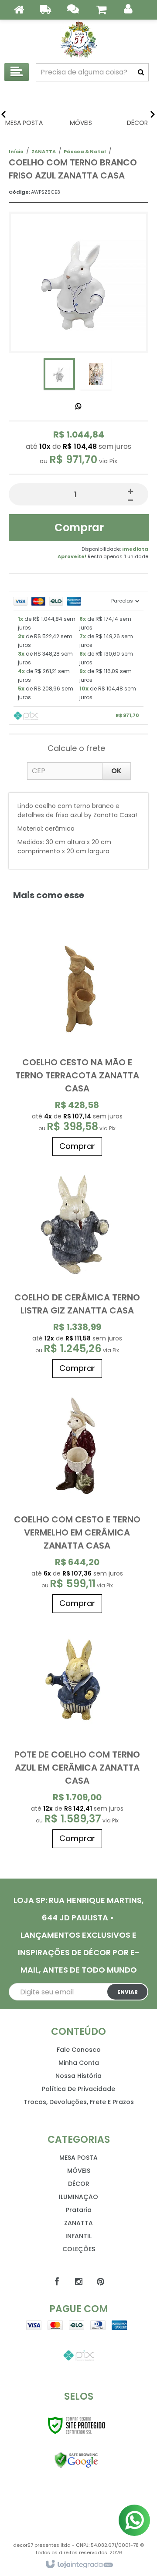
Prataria (79, 2210)
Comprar (79, 527)
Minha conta (79, 2063)
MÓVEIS (79, 2171)
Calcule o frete (76, 748)
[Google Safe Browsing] (77, 2460)
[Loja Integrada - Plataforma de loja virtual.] (79, 2565)
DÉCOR (79, 2184)
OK (116, 771)
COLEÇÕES (79, 2249)
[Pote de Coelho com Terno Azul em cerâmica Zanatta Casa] (77, 1735)
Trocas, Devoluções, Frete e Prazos (79, 2102)
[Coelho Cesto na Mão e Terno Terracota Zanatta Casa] (77, 1043)
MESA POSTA (78, 2158)
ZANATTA (44, 152)
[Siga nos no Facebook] (57, 2282)
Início (16, 152)
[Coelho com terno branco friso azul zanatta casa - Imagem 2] (96, 374)
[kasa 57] (78, 39)
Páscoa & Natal (85, 152)
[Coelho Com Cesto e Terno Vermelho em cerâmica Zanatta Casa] (77, 1500)
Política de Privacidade (78, 2089)
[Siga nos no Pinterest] (100, 2282)
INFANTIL (78, 2236)
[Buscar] (141, 72)
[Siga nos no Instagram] (78, 2282)
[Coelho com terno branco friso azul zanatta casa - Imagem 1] (59, 374)
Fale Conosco (79, 2050)
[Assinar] (127, 1992)
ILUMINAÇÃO (78, 2197)
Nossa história (78, 2076)
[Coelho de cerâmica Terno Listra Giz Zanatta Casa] (77, 1271)
